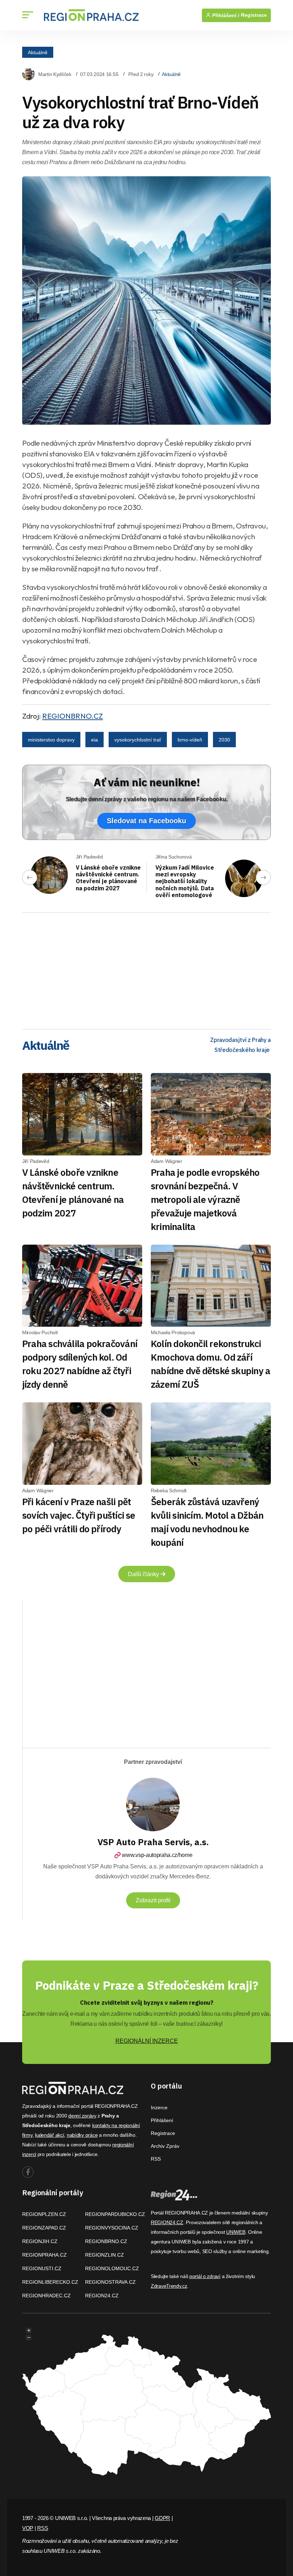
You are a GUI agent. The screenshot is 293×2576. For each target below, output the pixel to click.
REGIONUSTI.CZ (42, 2268)
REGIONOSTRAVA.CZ (110, 2282)
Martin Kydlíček (55, 74)
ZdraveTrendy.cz (169, 2286)
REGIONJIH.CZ (40, 2241)
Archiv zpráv (165, 2146)
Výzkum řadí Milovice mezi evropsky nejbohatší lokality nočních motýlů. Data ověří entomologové (185, 881)
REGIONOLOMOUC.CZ (112, 2268)
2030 (224, 740)
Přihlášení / (225, 15)
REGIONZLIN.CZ (105, 2255)
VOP (28, 2528)
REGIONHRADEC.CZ (46, 2296)
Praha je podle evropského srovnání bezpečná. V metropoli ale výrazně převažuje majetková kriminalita (205, 1199)
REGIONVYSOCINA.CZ (112, 2228)
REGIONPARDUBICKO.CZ (115, 2214)
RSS (156, 2159)
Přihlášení (162, 2120)
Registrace (254, 15)
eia (95, 740)
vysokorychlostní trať (138, 740)
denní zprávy (82, 2116)
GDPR (162, 2518)
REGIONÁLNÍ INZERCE (147, 2041)
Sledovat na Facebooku (146, 821)
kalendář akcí (49, 2135)
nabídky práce (82, 2135)
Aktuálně (38, 52)
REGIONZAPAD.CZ (44, 2228)
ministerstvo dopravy (51, 740)
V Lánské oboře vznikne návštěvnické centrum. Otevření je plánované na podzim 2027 (108, 878)
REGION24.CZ (102, 2296)
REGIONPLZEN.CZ (44, 2214)
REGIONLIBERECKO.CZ (50, 2282)
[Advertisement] (146, 968)
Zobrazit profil (153, 1900)
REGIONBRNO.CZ (73, 716)
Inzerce (159, 2107)
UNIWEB (236, 2232)
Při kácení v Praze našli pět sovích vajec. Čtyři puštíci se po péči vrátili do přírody (79, 1515)
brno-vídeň (190, 740)
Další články (144, 1574)
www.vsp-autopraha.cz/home (157, 1855)
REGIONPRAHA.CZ (44, 2255)
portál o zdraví (205, 2276)
